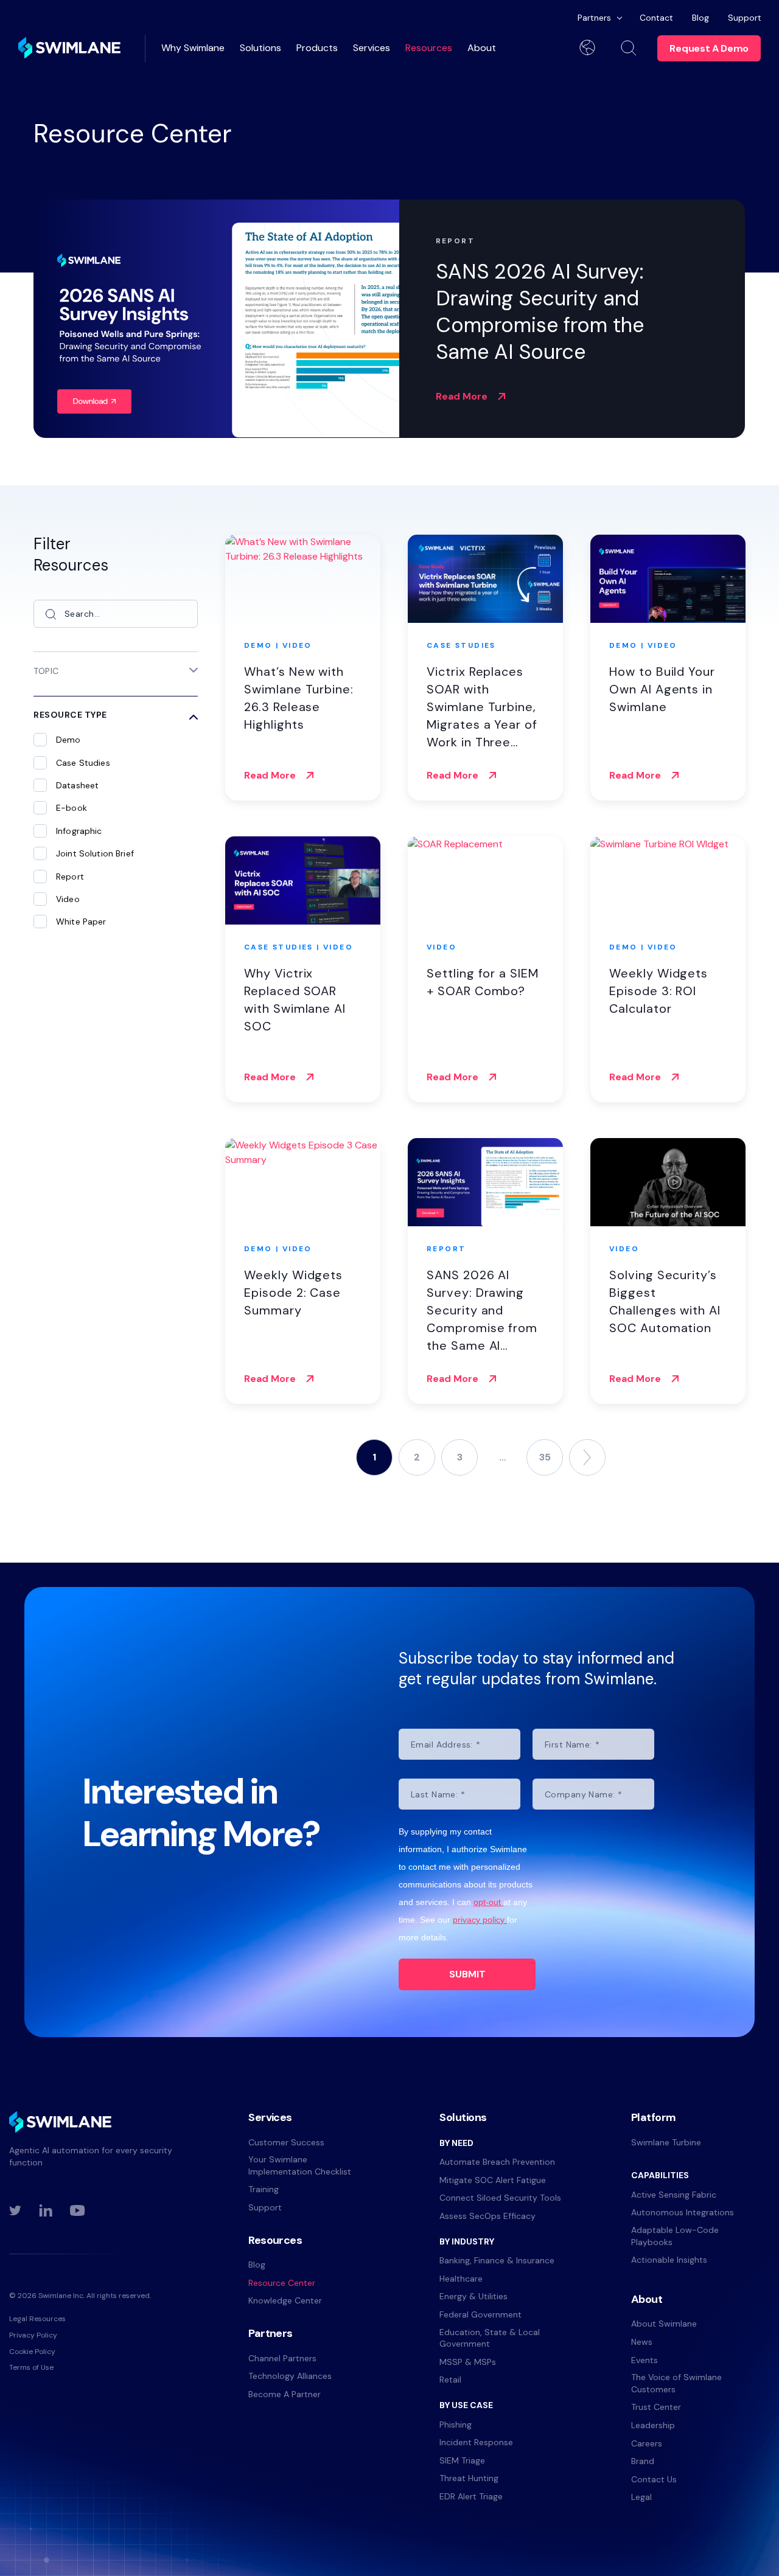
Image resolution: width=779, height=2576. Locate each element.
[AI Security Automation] (69, 48)
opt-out (488, 1902)
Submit (467, 1974)
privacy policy (480, 1920)
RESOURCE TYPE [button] (70, 715)
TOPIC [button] (46, 671)
